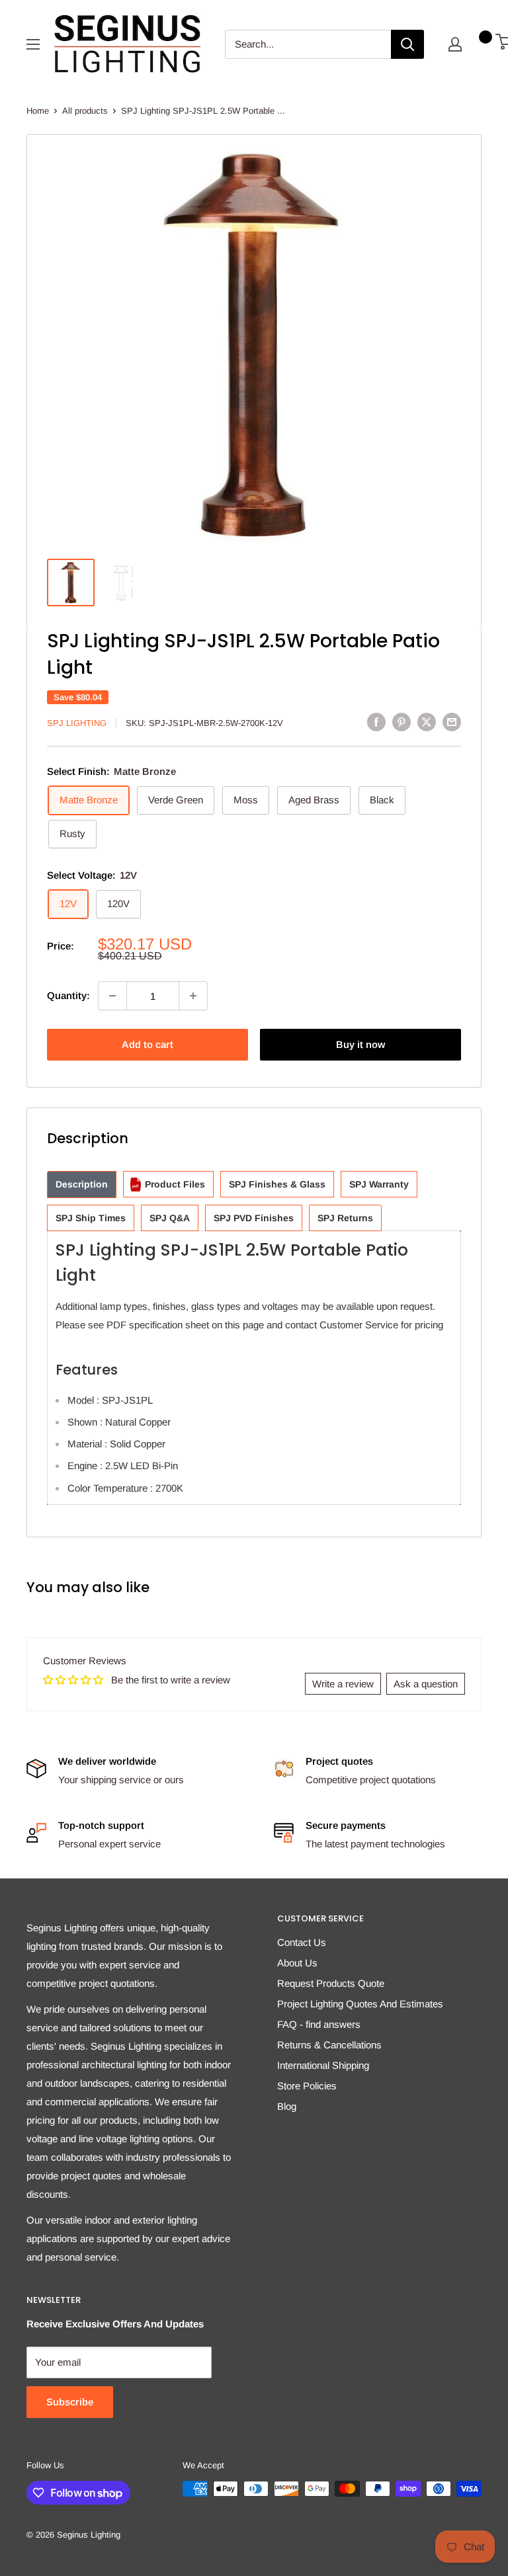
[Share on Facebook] (376, 722)
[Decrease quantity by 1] (112, 996)
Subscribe (70, 2402)
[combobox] (308, 44)
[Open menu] (33, 44)
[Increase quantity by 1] (193, 996)
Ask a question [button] (426, 1684)
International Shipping (323, 2065)
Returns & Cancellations (329, 2045)
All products (85, 111)
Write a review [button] (343, 1684)
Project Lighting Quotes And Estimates (360, 2004)
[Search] (407, 44)
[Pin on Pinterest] (402, 722)
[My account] (455, 44)
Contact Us (302, 1942)
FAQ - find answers (319, 2024)
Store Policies (307, 2086)
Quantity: (68, 995)
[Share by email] (452, 722)
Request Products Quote (331, 1983)
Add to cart (148, 1044)
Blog (287, 2106)
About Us (297, 1963)
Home (38, 111)
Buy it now (360, 1044)
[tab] (82, 1185)
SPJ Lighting (77, 723)
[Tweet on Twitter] (427, 722)
